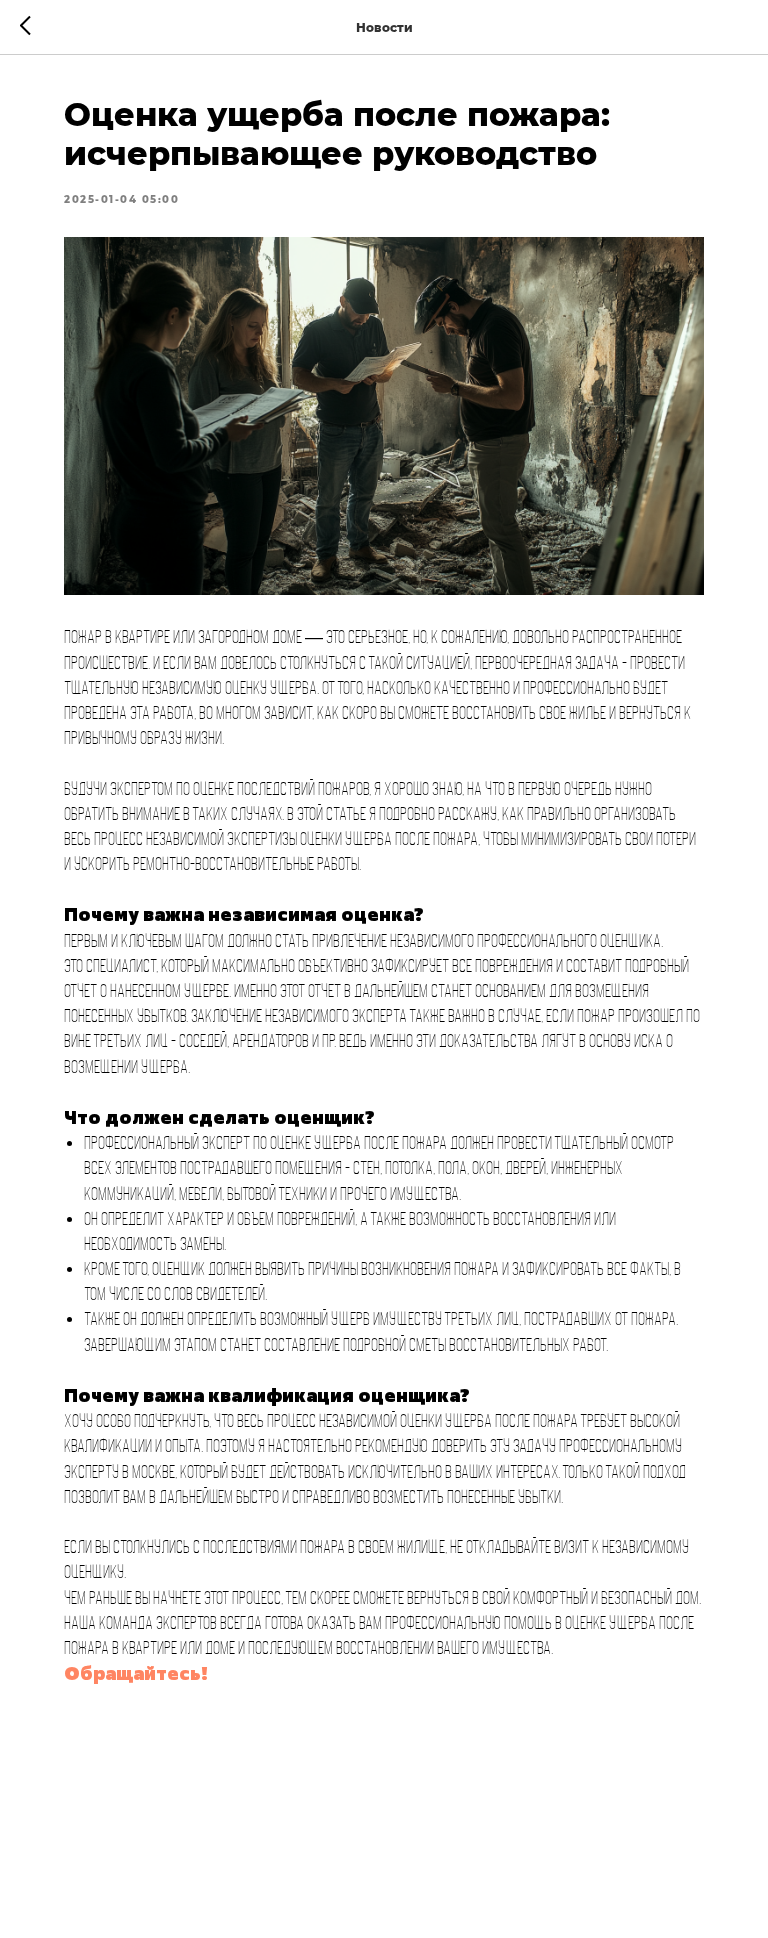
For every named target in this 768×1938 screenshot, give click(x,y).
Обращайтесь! (136, 1673)
